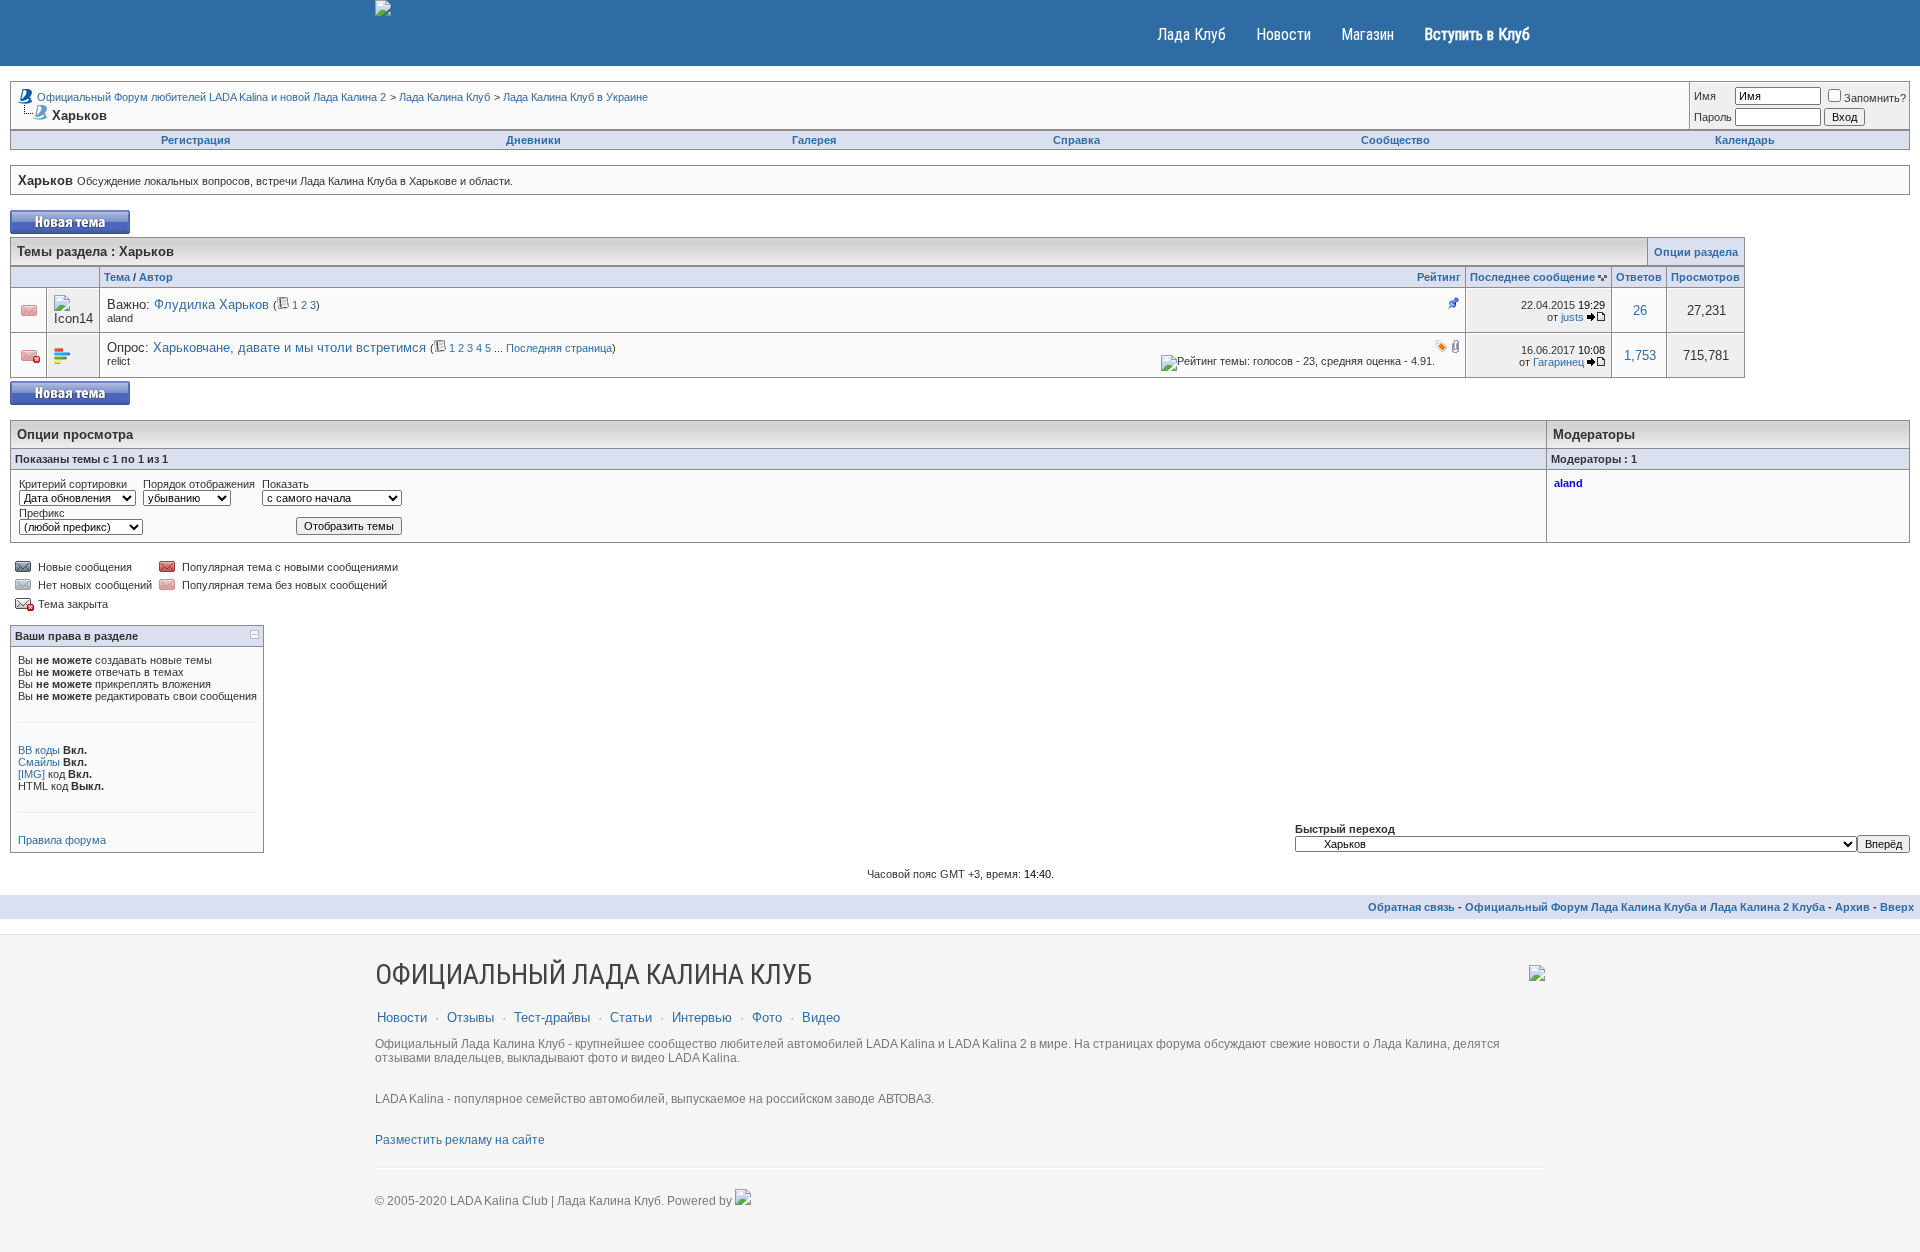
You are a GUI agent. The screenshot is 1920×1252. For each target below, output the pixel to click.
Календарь (1745, 140)
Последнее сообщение (1532, 277)
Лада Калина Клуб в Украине (575, 97)
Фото (767, 1017)
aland (120, 318)
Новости (1283, 34)
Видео (821, 1017)
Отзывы (470, 1017)
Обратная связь (1411, 907)
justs (1572, 317)
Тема (117, 277)
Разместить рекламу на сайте (460, 1140)
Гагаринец (1558, 362)
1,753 (1640, 355)
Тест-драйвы (552, 1017)
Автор (156, 277)
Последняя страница (559, 348)
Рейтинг (1439, 277)
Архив (1852, 907)
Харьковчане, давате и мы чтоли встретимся (289, 347)
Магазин (1367, 34)
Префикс (42, 513)
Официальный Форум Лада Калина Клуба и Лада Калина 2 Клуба (1645, 907)
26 (1640, 310)
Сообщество (1395, 140)
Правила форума (62, 840)
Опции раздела (1696, 252)
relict (118, 361)
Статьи (631, 1017)
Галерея (814, 140)
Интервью (702, 1017)
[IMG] (31, 774)
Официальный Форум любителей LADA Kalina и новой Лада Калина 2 (211, 97)
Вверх (1897, 907)
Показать (285, 484)
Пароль (1713, 117)
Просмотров (1705, 277)
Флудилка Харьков (211, 304)
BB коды (39, 750)
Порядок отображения (199, 484)
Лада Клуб (1191, 34)
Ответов (1639, 277)
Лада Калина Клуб (444, 97)
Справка (1076, 140)
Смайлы (39, 762)
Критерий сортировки (73, 484)
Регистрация (195, 140)
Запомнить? (1875, 98)
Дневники (533, 140)
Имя (1705, 96)
